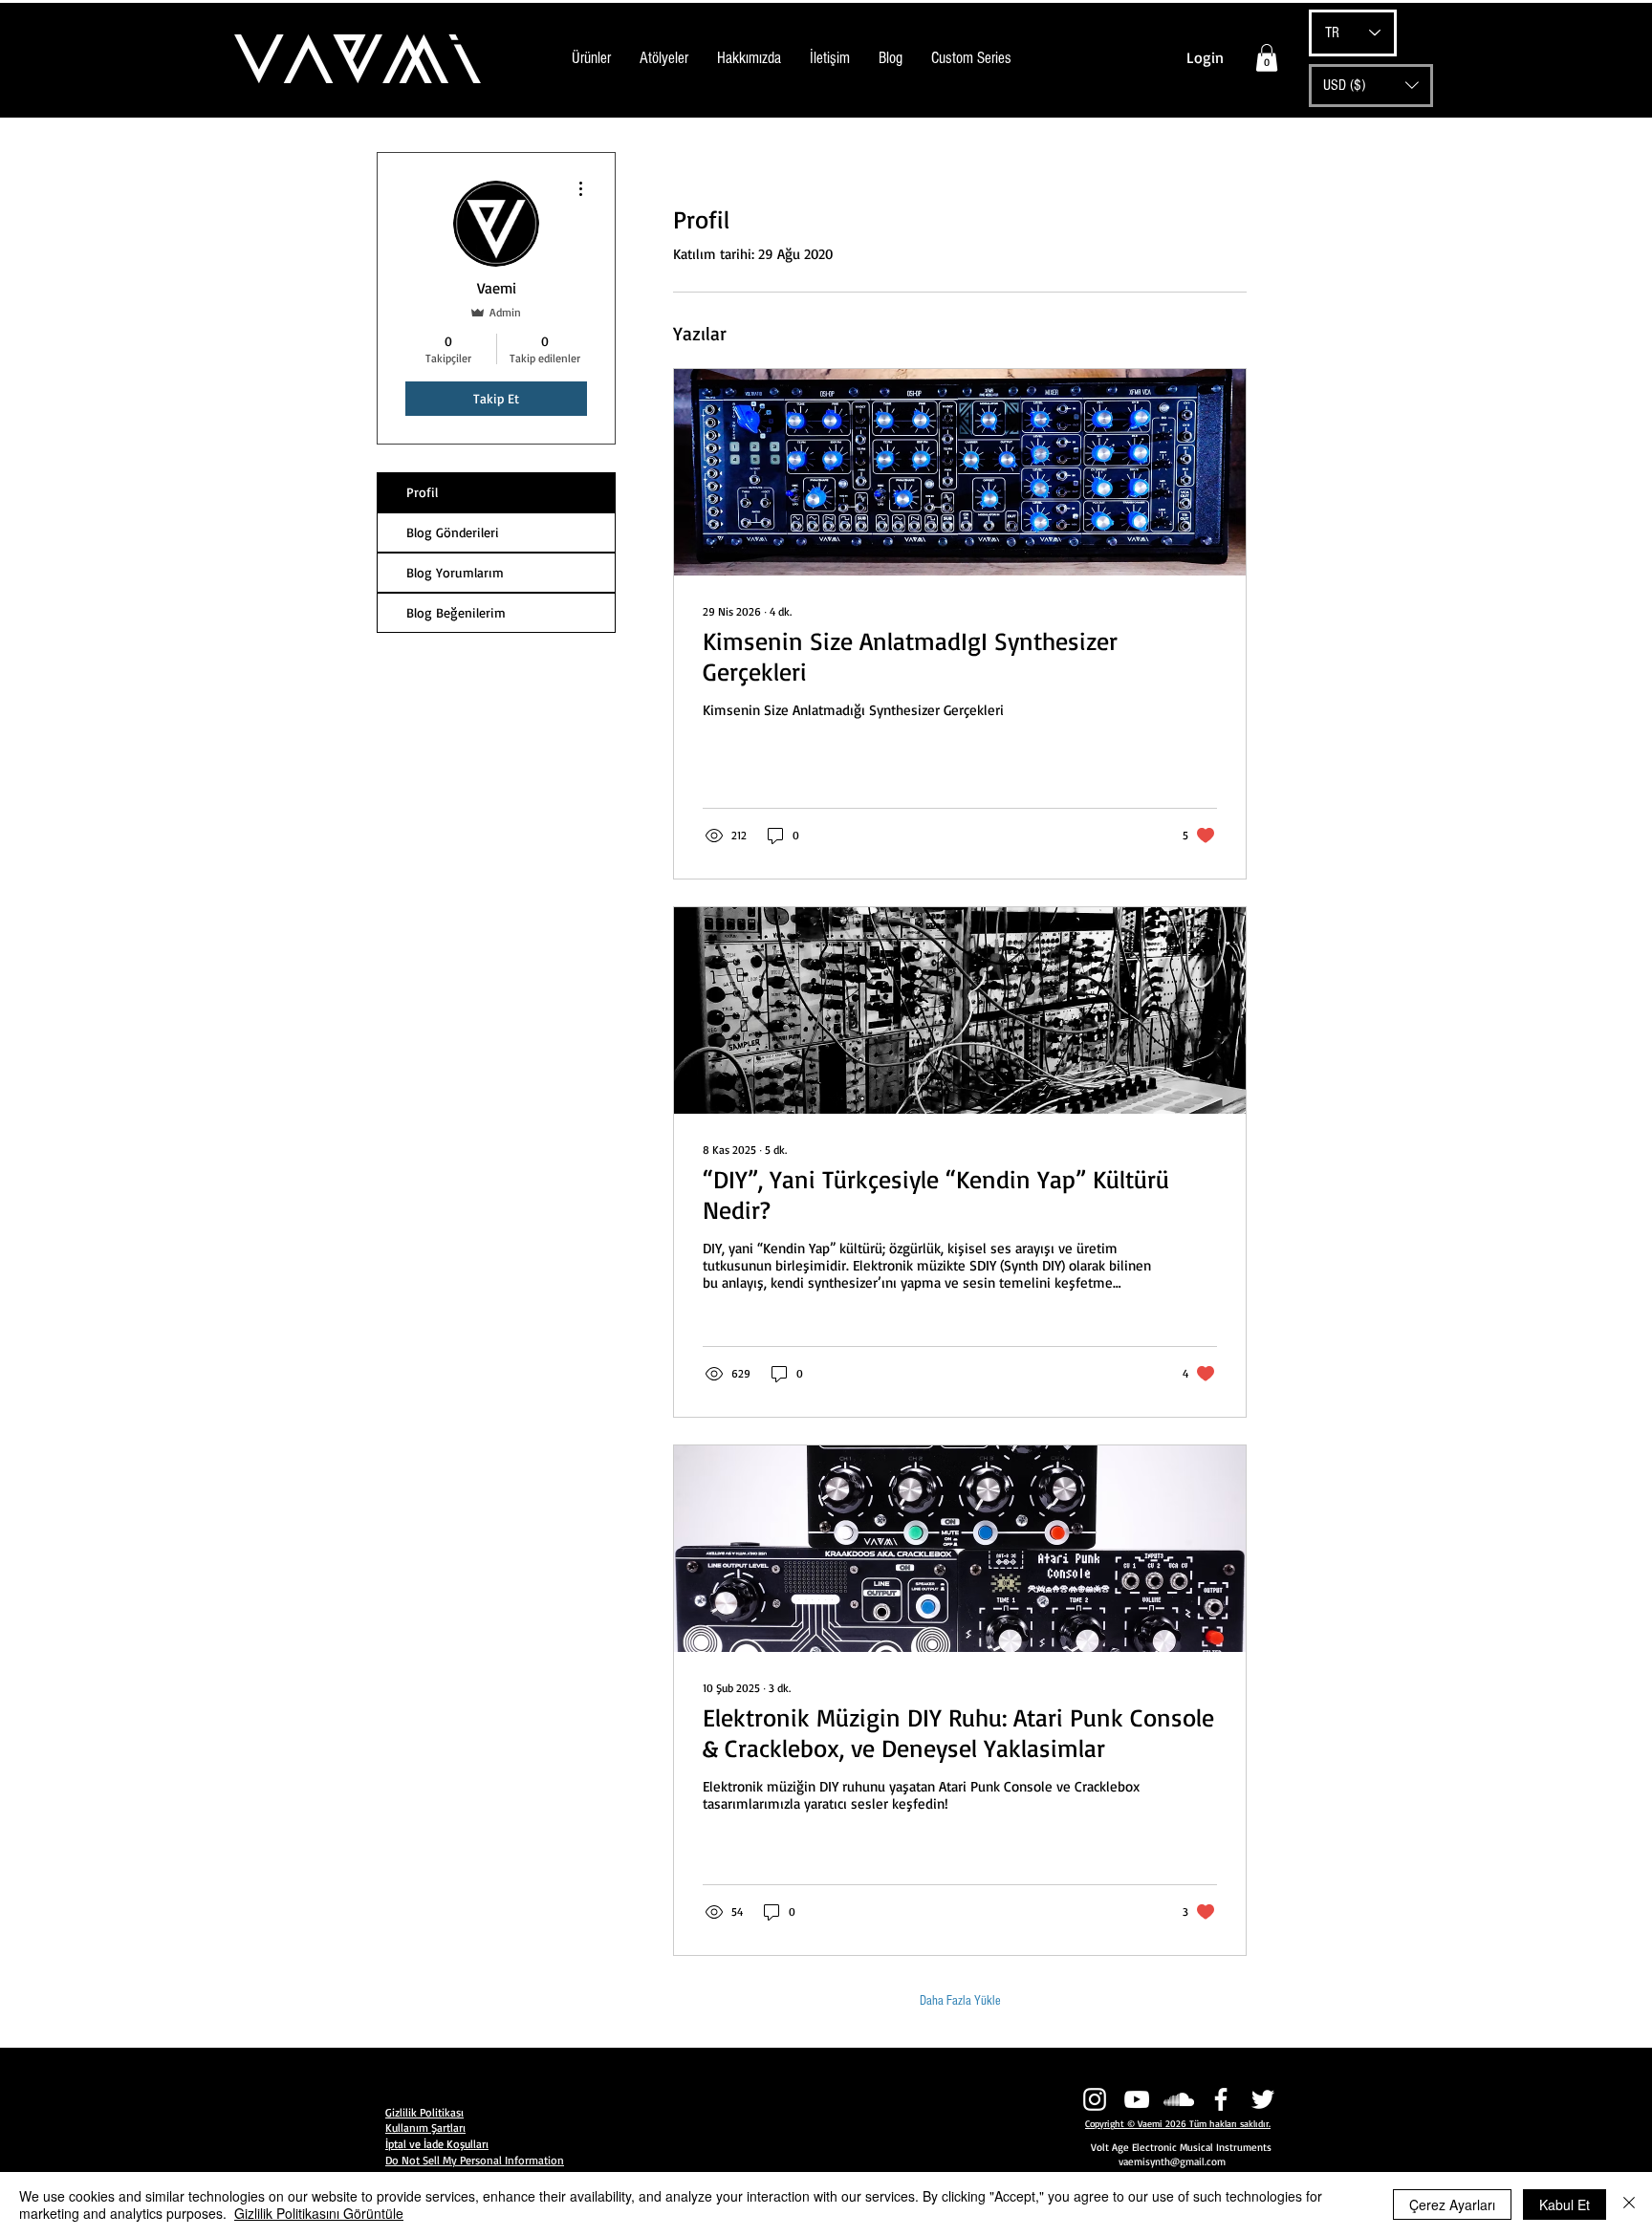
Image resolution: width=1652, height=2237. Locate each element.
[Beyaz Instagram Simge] (1095, 2099)
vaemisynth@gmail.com (1172, 2161)
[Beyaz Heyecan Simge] (1263, 2099)
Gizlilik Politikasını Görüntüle (319, 2213)
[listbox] (1371, 86)
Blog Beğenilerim (456, 612)
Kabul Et (1565, 2204)
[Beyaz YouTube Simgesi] (1137, 2099)
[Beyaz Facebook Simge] (1221, 2099)
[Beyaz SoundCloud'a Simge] (1179, 2099)
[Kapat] (1629, 2204)
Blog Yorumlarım (455, 572)
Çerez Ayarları (1452, 2204)
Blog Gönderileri (453, 532)
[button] (1267, 58)
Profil (422, 492)
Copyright (1105, 2123)
